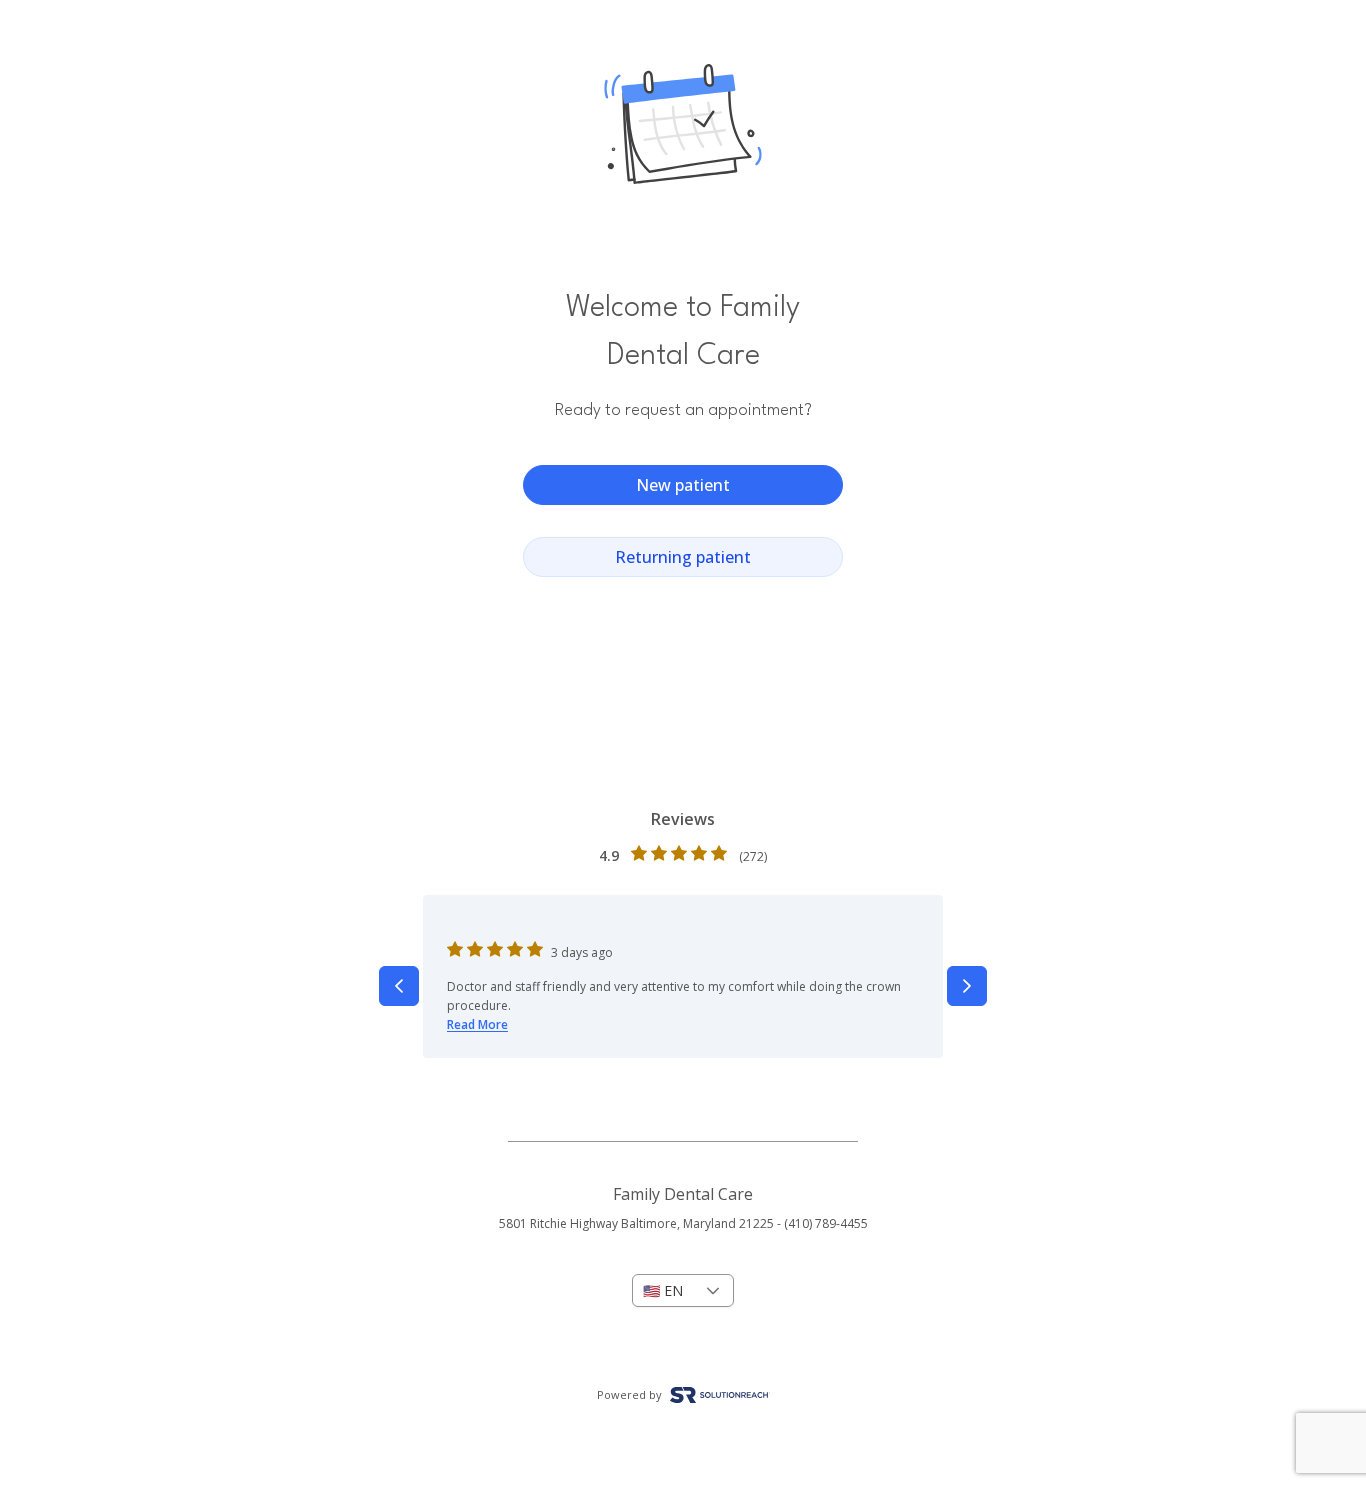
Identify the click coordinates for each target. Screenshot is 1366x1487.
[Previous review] (399, 986)
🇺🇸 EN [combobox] (663, 1290)
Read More (477, 1024)
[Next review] (967, 986)
